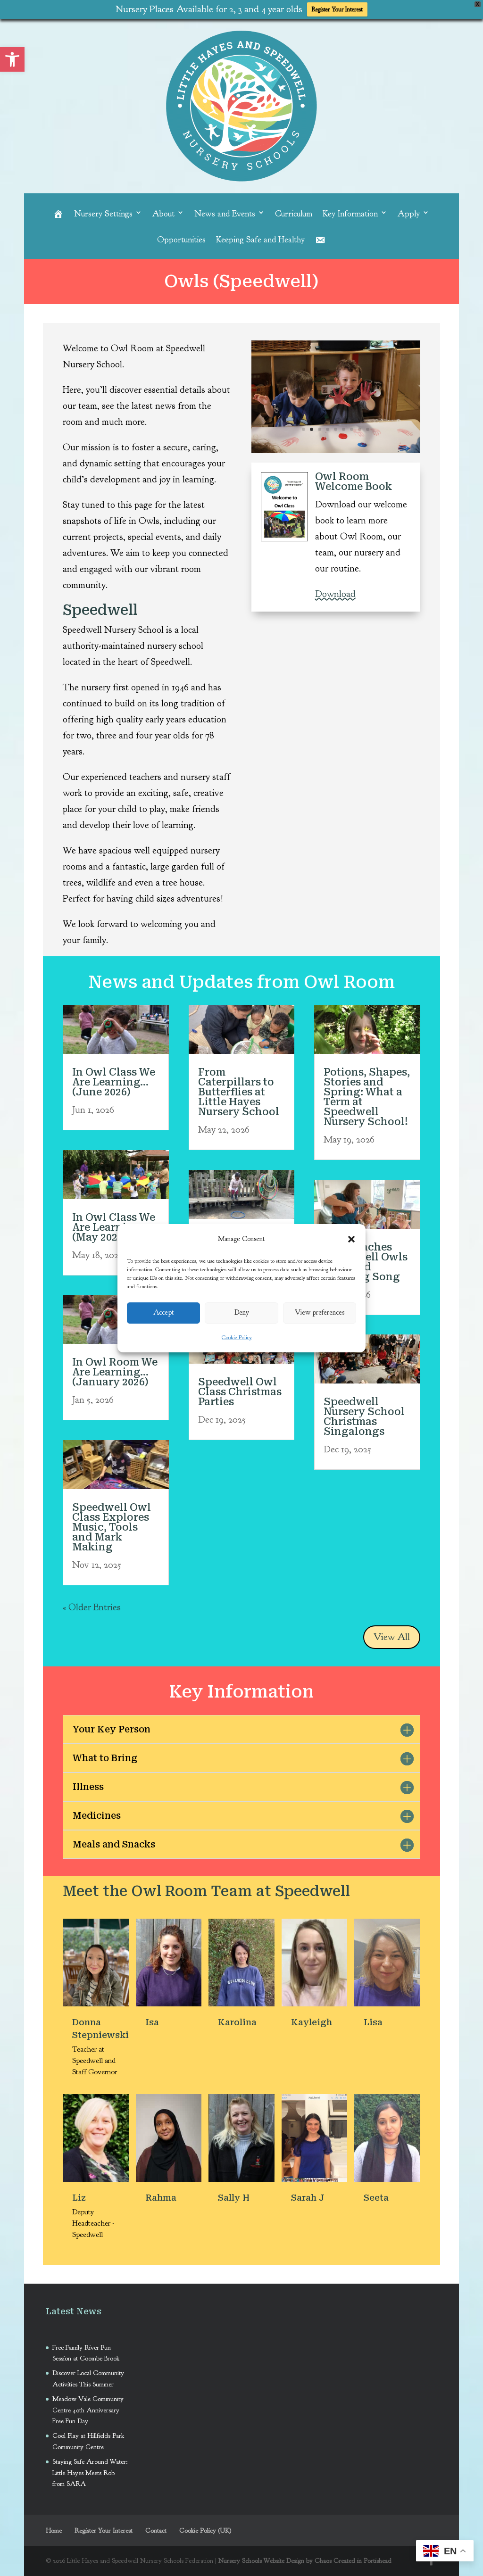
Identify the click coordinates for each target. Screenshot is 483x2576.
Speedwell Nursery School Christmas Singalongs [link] (364, 1417)
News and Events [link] (225, 214)
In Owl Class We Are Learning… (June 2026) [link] (114, 1082)
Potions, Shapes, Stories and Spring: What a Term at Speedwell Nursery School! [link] (367, 1097)
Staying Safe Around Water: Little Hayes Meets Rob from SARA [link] (90, 2473)
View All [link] (392, 1637)
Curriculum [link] (294, 214)
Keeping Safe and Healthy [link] (260, 240)
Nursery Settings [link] (103, 214)
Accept (164, 1313)
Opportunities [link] (181, 240)
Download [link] (335, 594)
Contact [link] (156, 2530)
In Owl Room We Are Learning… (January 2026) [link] (115, 1372)
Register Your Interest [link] (337, 9)
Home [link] (54, 2530)
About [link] (163, 214)
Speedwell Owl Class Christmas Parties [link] (240, 1392)
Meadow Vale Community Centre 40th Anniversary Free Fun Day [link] (88, 2410)
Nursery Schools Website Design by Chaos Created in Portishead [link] (305, 2561)
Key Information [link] (350, 214)
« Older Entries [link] (92, 1607)
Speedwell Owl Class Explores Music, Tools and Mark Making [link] (113, 1527)
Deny (242, 1313)
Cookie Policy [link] (237, 1337)
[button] (351, 1239)
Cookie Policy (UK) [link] (205, 2530)
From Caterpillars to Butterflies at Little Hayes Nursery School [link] (239, 1092)
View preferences (320, 1313)
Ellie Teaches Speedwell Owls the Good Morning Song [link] (366, 1262)
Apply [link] (409, 214)
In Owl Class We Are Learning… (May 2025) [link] (114, 1227)
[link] (12, 59)
